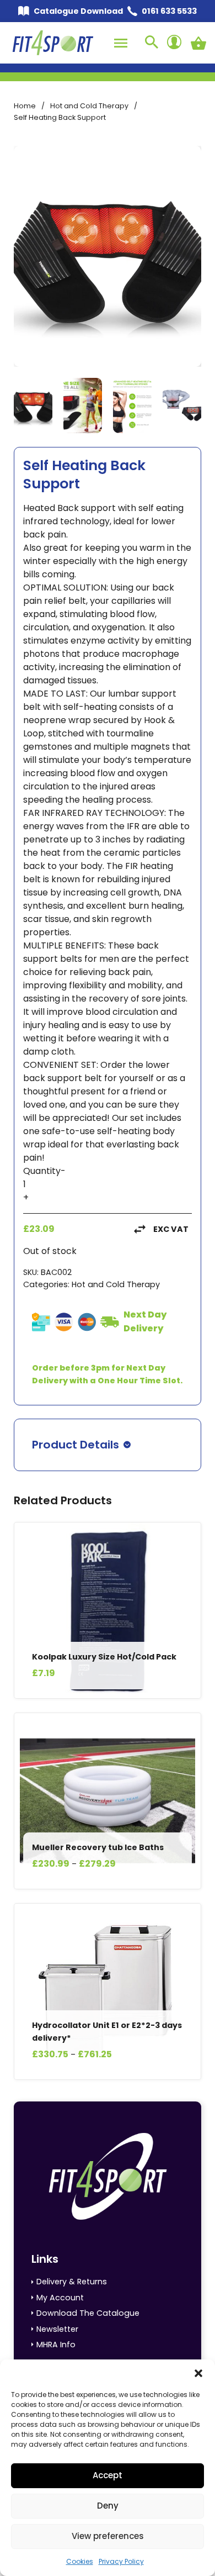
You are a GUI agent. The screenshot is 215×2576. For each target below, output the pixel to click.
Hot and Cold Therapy (89, 106)
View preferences (108, 2536)
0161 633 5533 (169, 11)
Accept (108, 2475)
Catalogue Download (78, 11)
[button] (198, 2373)
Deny (108, 2506)
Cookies (80, 2561)
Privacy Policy (121, 2561)
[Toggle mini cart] (198, 43)
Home (25, 106)
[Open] (121, 43)
